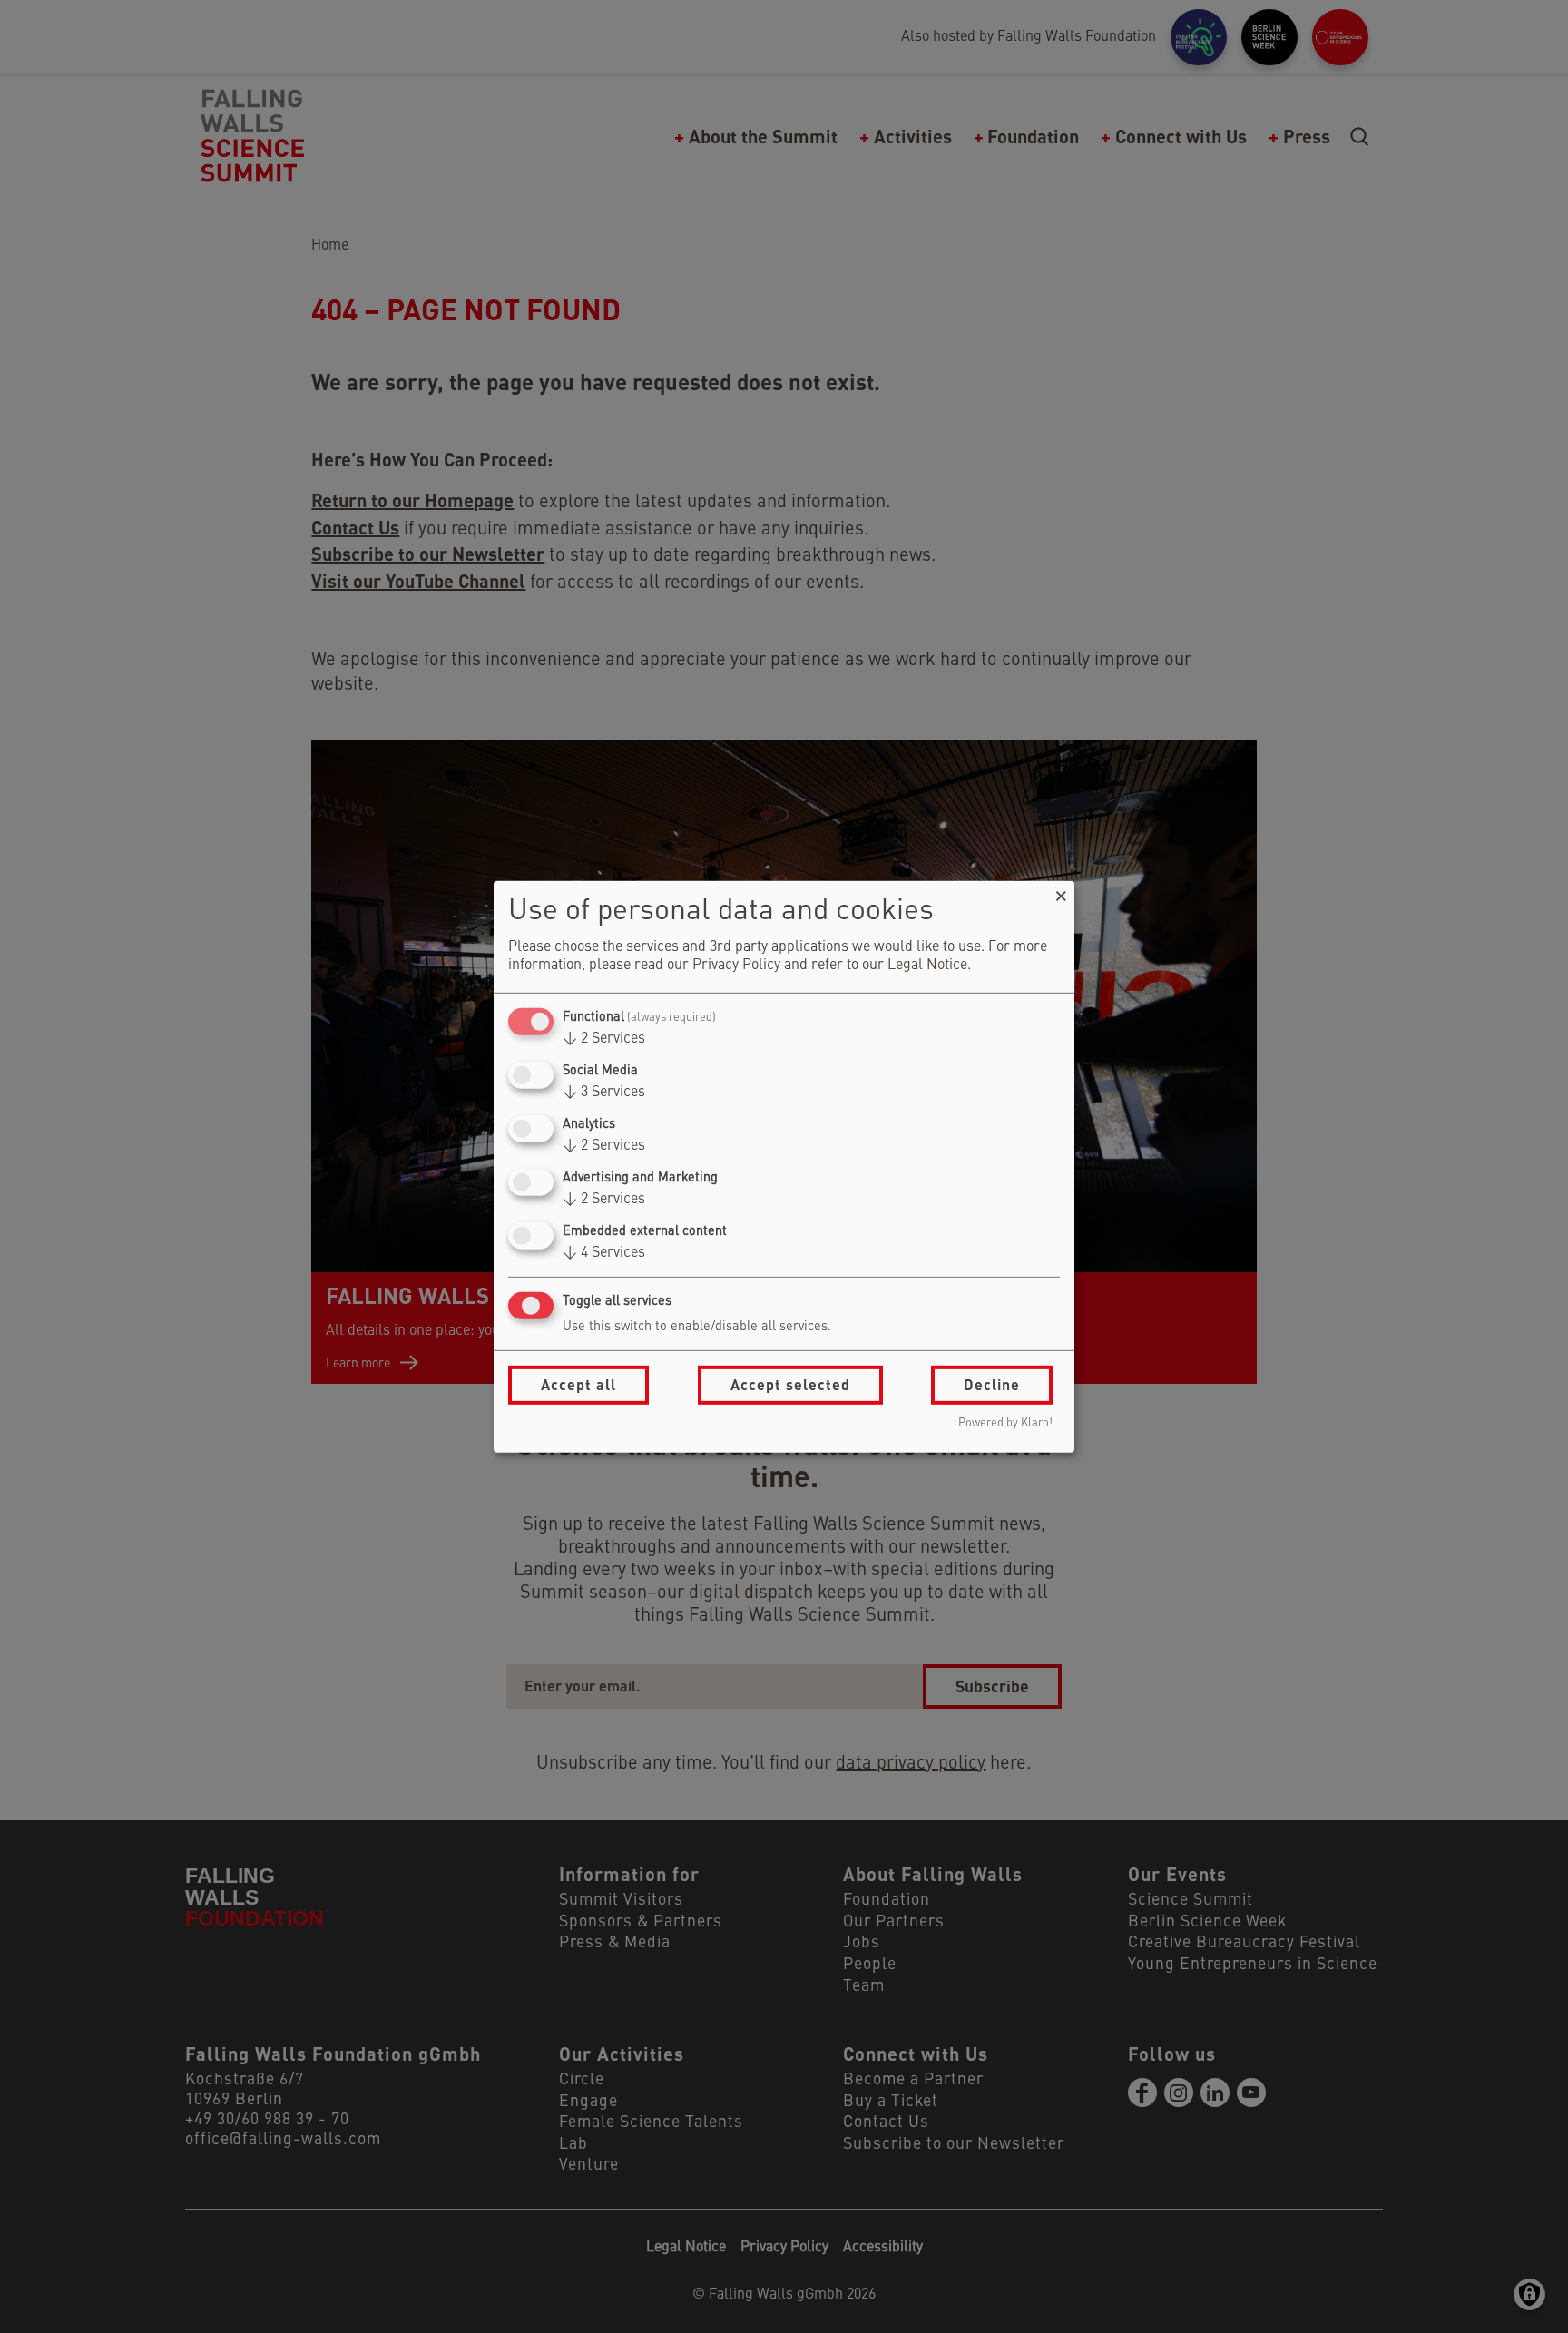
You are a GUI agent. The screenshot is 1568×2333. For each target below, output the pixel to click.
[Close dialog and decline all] (1061, 892)
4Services (604, 1253)
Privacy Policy (736, 966)
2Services (604, 1039)
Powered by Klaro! (1005, 1423)
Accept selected (790, 1384)
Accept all (578, 1384)
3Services (604, 1093)
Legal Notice (927, 966)
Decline (992, 1384)
